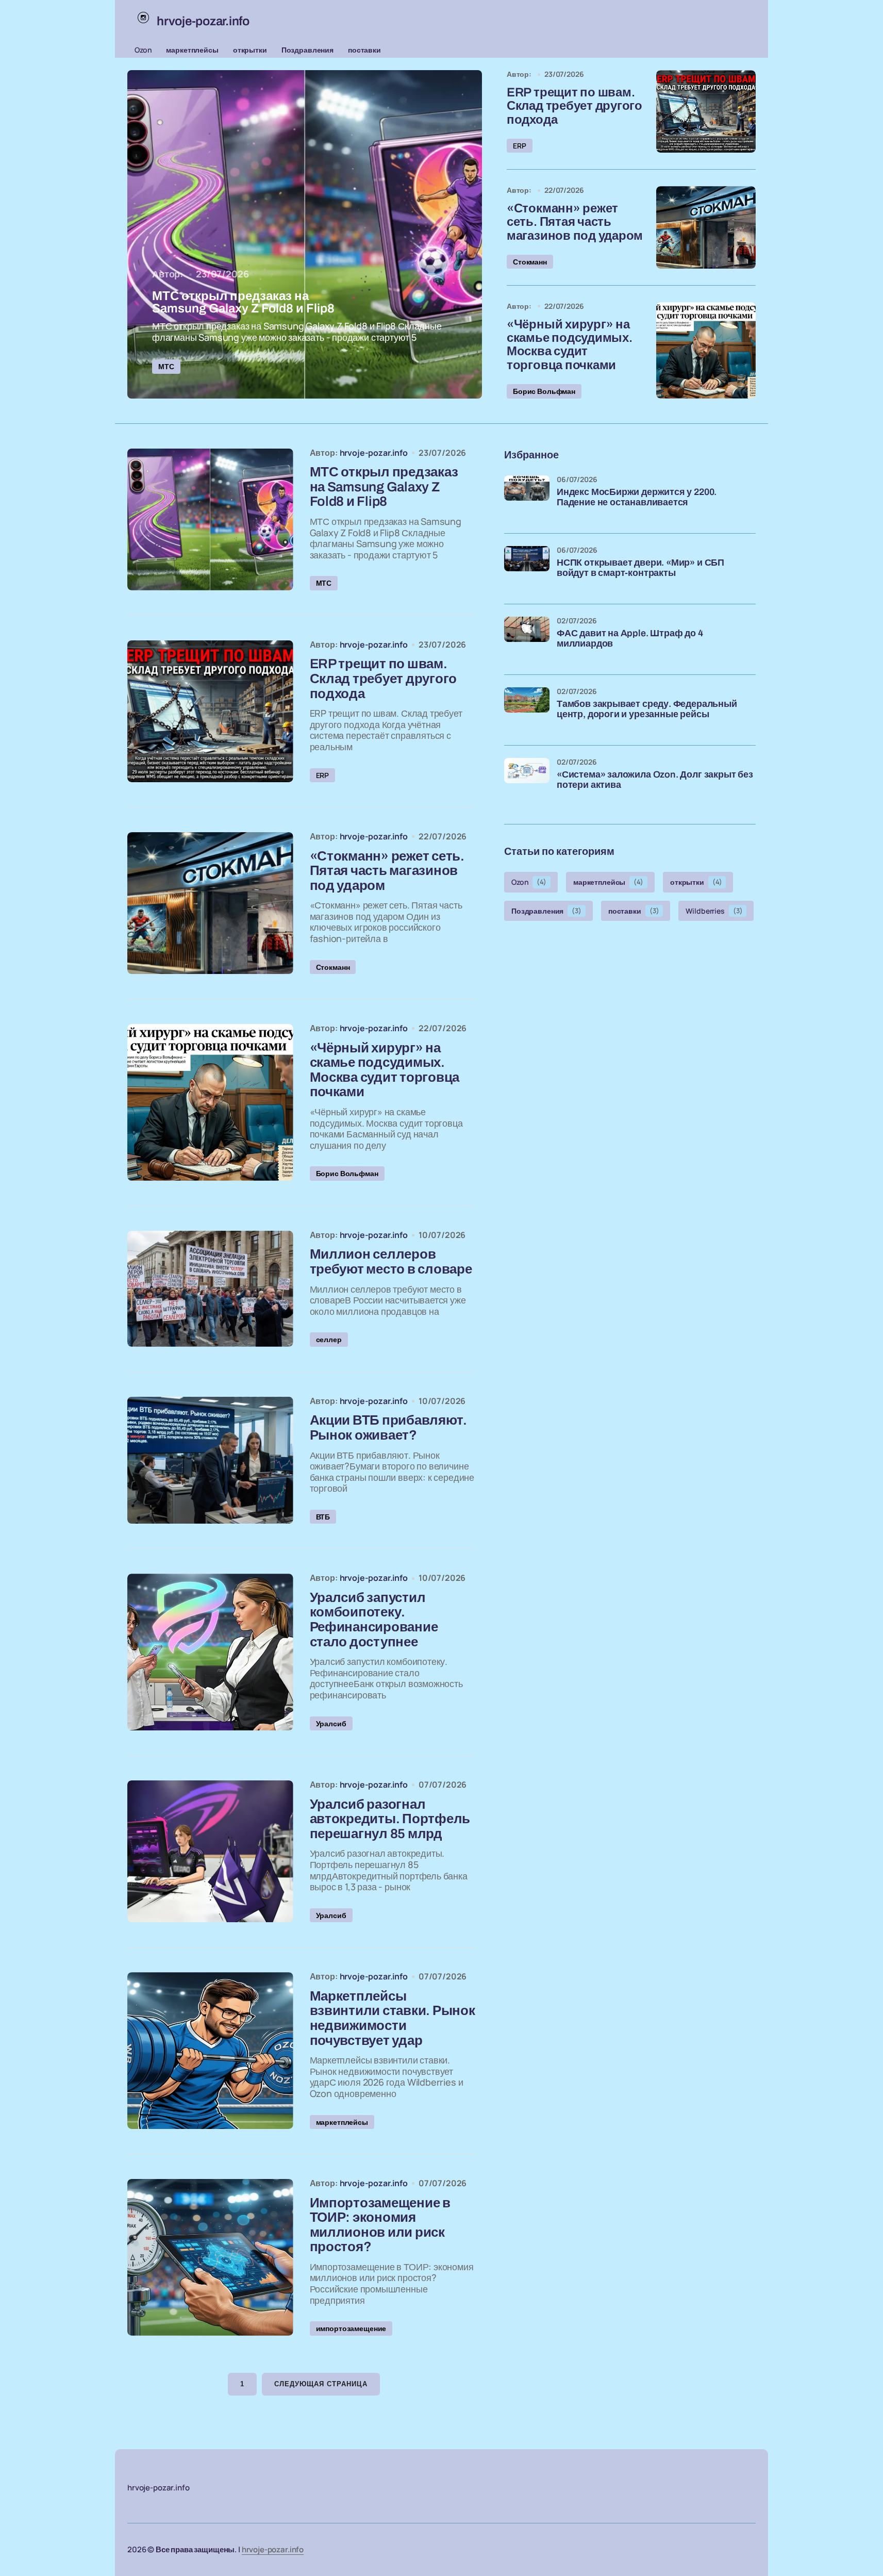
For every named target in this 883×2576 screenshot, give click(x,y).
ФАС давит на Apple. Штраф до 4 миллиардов (630, 639)
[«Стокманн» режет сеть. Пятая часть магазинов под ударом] (706, 227)
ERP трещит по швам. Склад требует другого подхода (574, 106)
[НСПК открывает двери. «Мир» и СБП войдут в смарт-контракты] (527, 569)
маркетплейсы (192, 50)
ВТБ (323, 1517)
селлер (329, 1339)
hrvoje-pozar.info (273, 2549)
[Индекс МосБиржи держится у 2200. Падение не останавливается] (527, 498)
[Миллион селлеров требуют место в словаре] (210, 1289)
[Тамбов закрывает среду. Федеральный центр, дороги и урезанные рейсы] (527, 710)
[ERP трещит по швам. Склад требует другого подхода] (706, 111)
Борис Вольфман (544, 391)
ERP (520, 146)
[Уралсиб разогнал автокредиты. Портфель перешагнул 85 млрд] (210, 1851)
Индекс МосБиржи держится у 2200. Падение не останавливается (637, 497)
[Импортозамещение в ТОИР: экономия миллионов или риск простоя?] (210, 2257)
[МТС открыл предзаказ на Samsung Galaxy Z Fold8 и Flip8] (305, 234)
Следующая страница (321, 2384)
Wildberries (714, 910)
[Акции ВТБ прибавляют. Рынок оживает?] (210, 1460)
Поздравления (307, 50)
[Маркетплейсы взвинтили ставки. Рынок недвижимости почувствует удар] (210, 2051)
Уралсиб (331, 1723)
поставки (364, 50)
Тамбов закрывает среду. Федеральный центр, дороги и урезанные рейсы (647, 709)
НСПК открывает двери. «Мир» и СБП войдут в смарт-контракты (640, 568)
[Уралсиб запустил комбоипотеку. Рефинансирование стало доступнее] (210, 1652)
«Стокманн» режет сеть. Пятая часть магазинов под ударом (575, 222)
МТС (166, 366)
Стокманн (530, 262)
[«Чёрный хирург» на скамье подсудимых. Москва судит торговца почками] (706, 350)
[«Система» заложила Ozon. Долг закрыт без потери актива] (527, 781)
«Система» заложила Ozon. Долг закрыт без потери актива (655, 780)
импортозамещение (351, 2328)
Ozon (143, 50)
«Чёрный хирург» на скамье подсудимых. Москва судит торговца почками (570, 345)
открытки (250, 50)
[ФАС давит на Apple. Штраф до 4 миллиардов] (527, 639)
